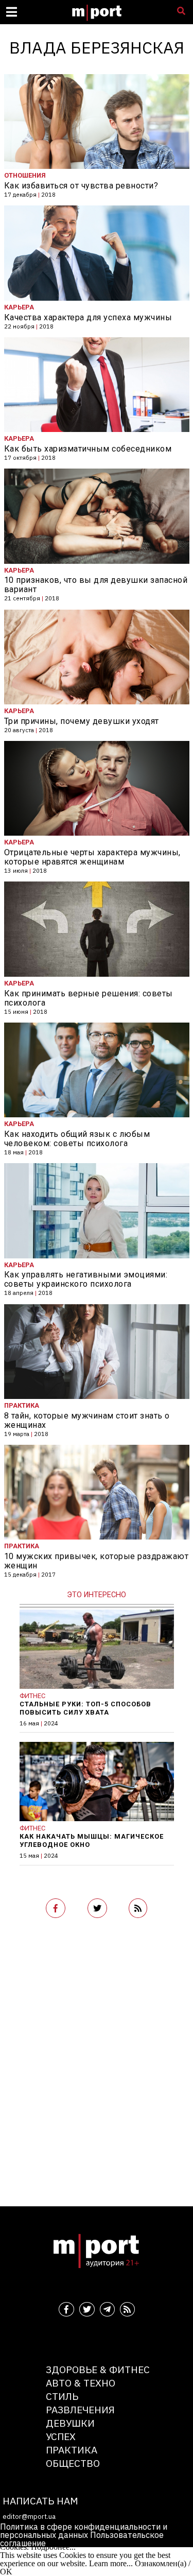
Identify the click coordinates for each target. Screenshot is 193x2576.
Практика (72, 2450)
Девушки (70, 2423)
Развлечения (80, 2409)
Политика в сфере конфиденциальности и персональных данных (84, 2531)
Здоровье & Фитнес (98, 2369)
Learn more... (111, 2563)
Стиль (62, 2396)
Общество (73, 2463)
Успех (61, 2436)
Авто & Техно (81, 2383)
